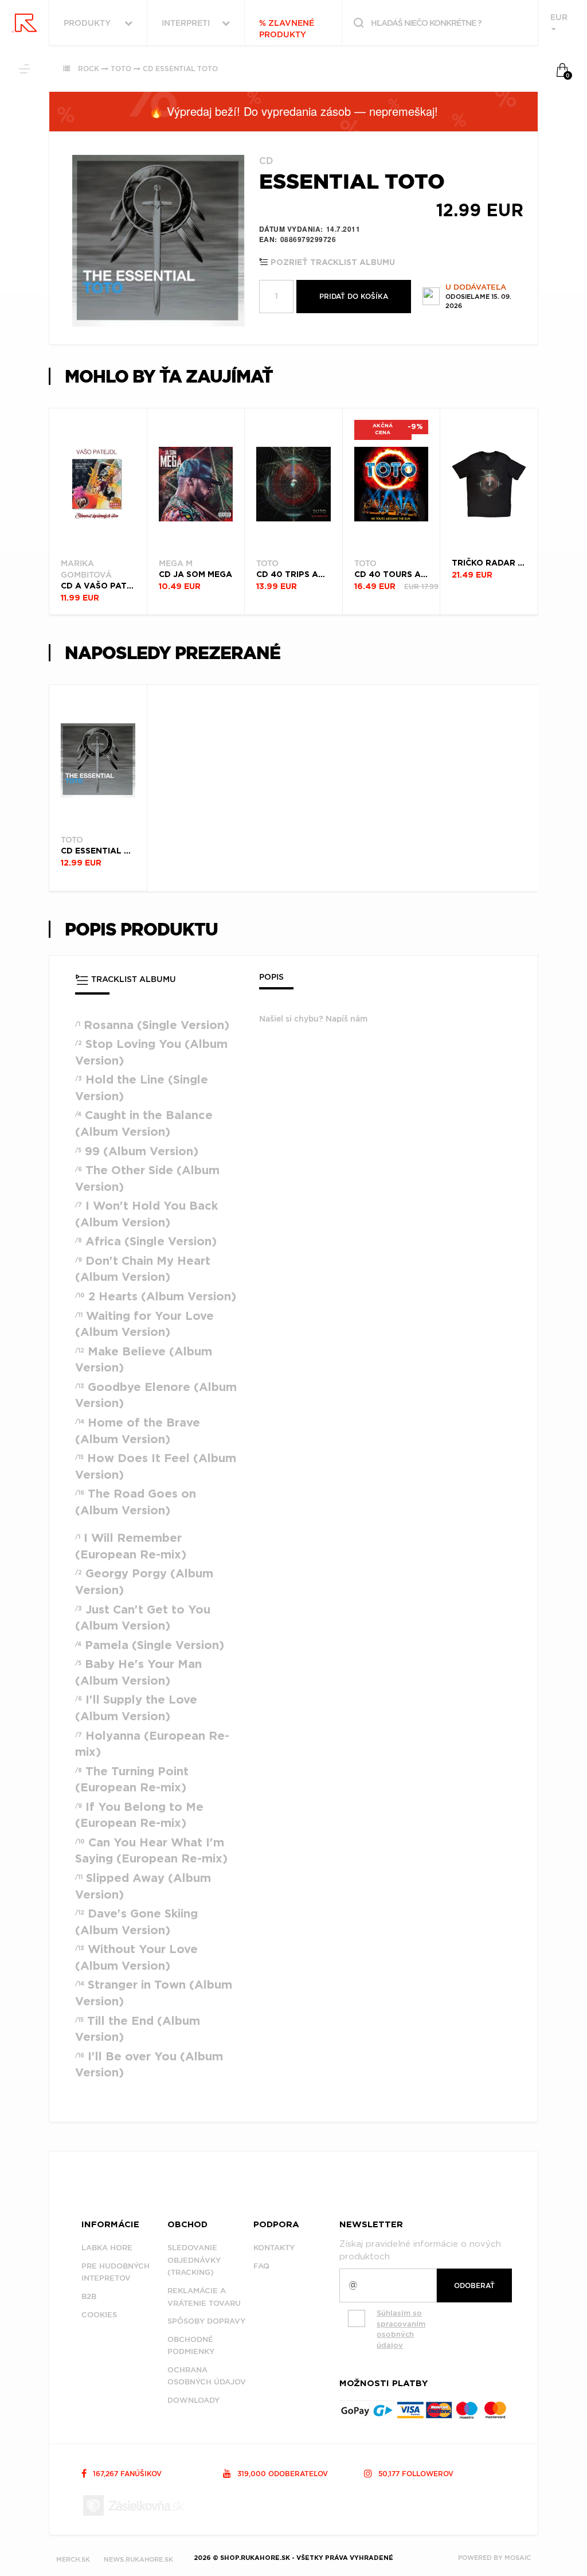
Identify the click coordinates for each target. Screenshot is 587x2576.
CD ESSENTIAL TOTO (180, 69)
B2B (89, 2296)
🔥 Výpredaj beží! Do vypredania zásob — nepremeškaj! (293, 111)
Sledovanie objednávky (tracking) (194, 2260)
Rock (89, 69)
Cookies (99, 2315)
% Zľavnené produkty (287, 29)
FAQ (261, 2266)
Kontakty (274, 2248)
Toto (121, 69)
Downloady (193, 2400)
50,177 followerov (415, 2474)
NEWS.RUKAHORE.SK (138, 2559)
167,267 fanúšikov (126, 2474)
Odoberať (474, 2285)
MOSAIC (518, 2558)
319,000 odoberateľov (281, 2474)
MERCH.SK (73, 2559)
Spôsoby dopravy (206, 2321)
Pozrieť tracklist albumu (332, 263)
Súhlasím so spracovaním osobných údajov (401, 2329)
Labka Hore (107, 2248)
